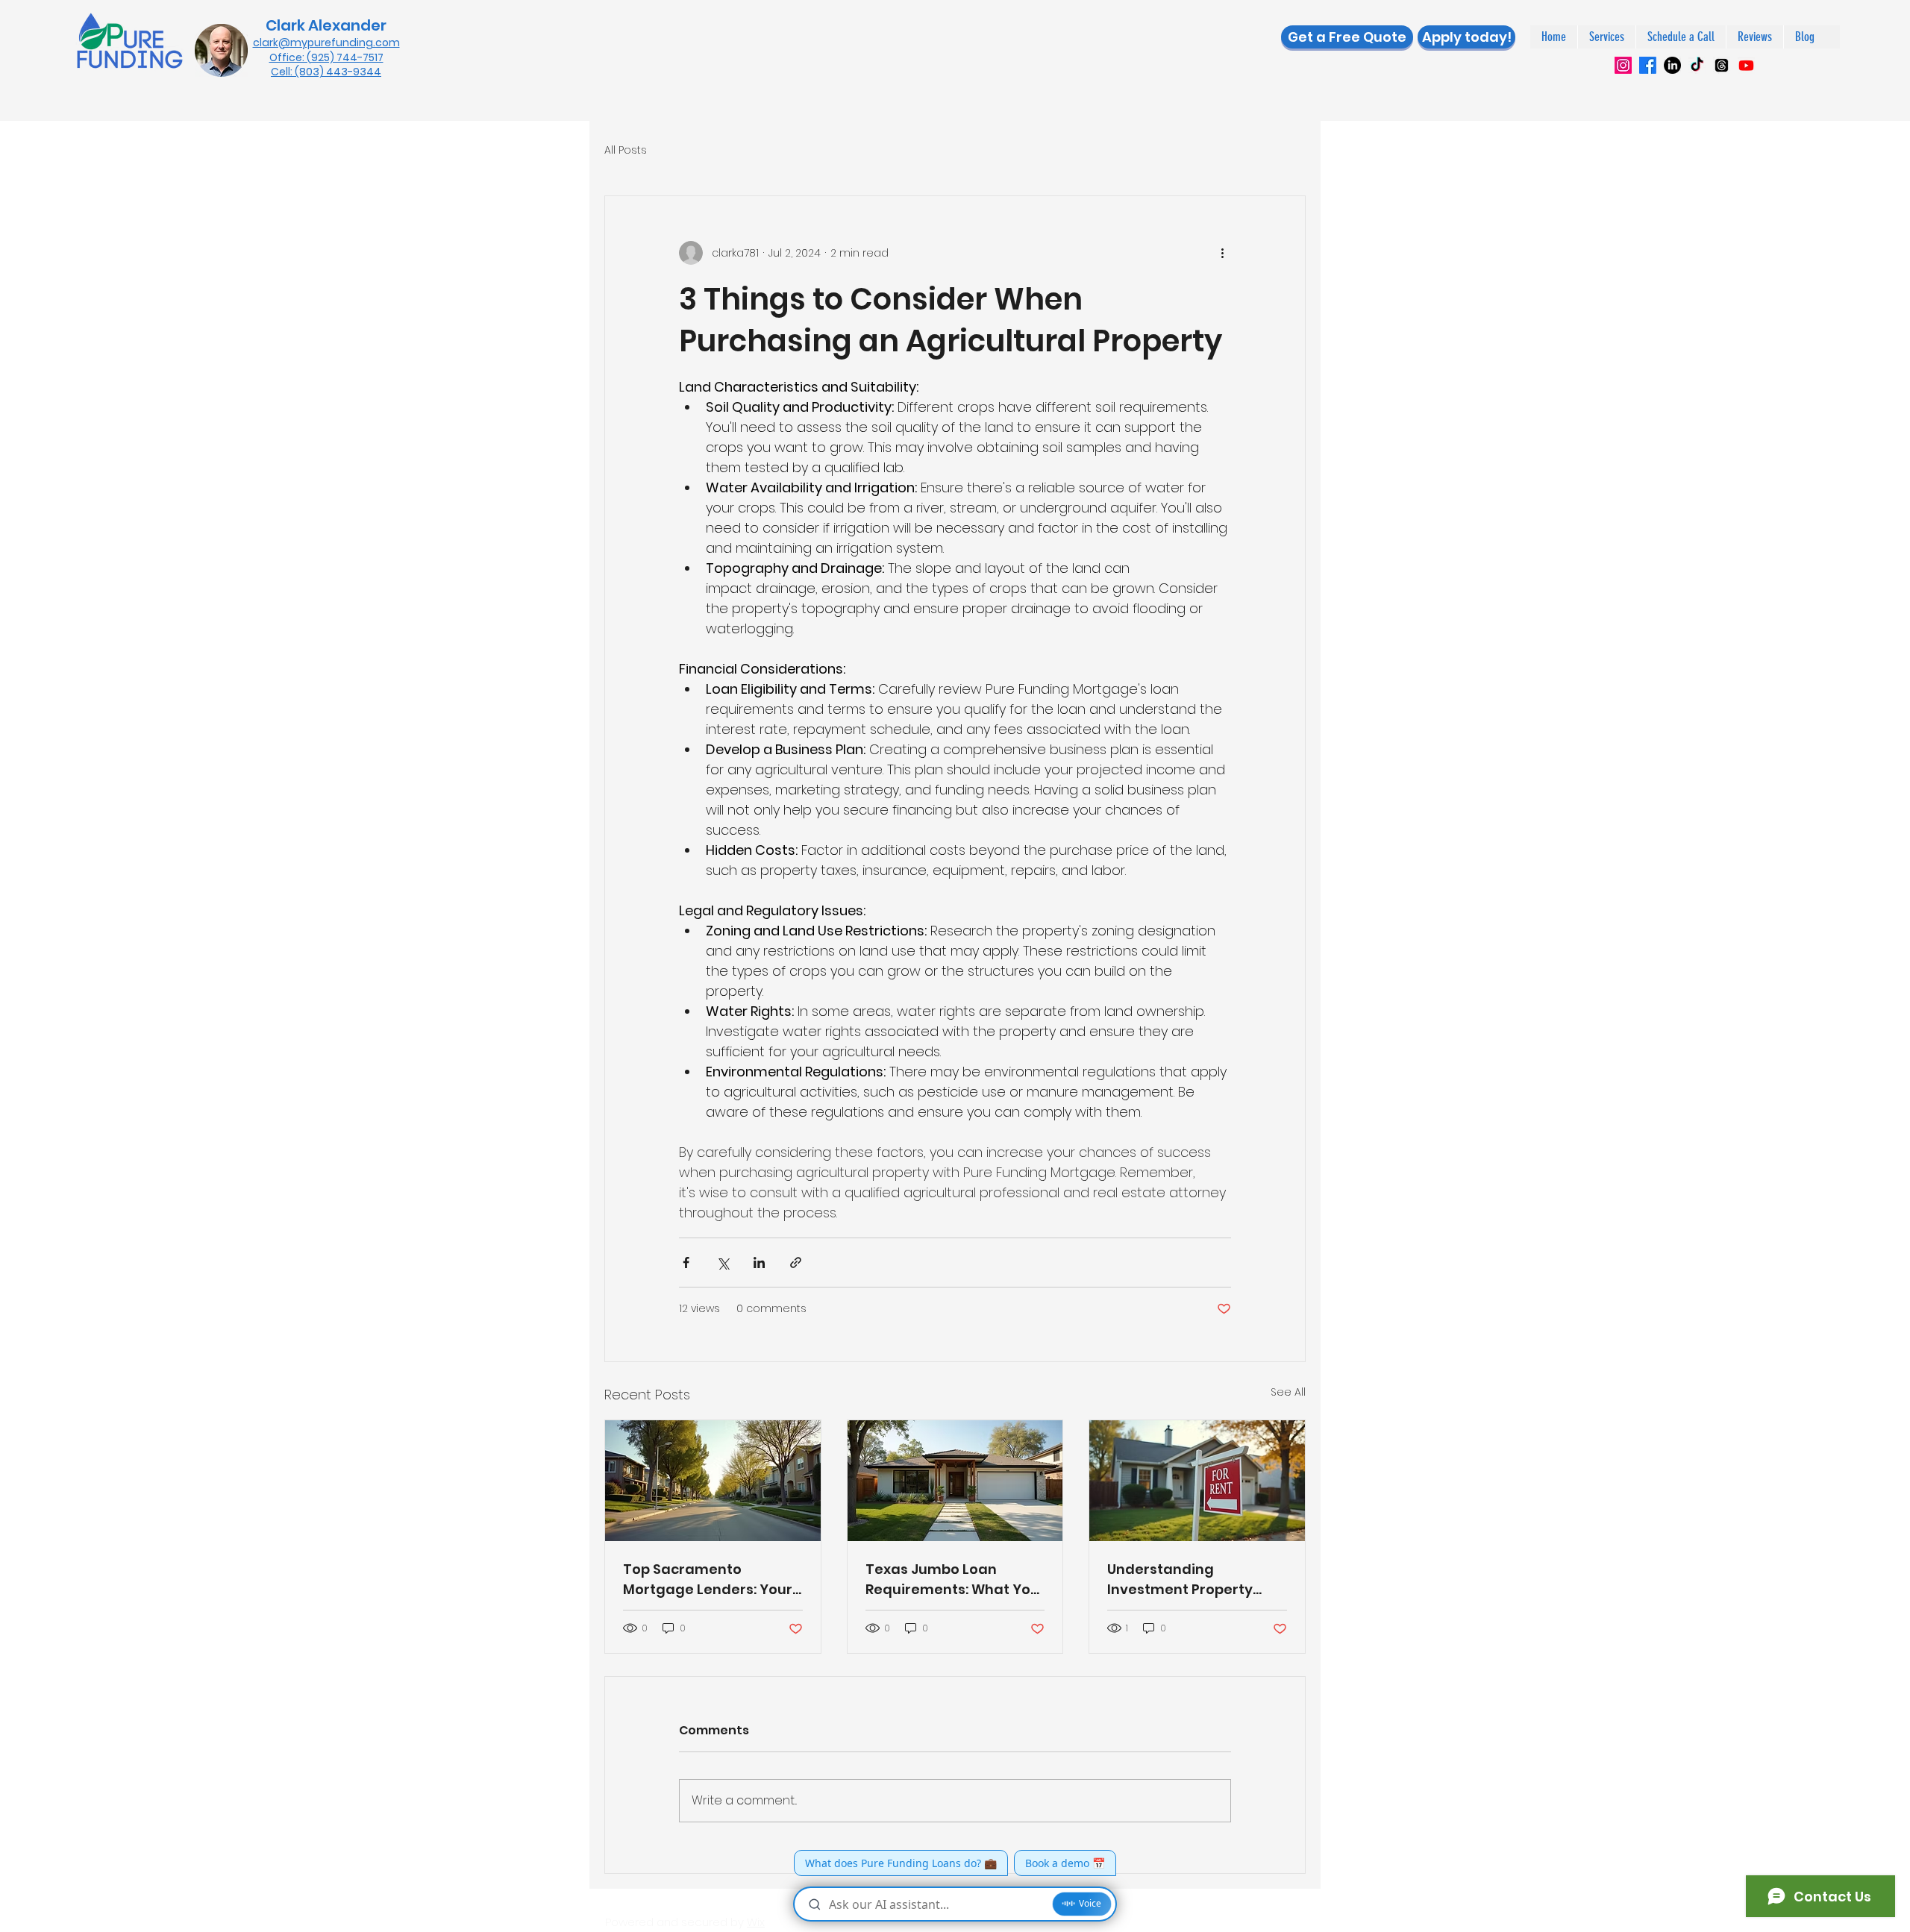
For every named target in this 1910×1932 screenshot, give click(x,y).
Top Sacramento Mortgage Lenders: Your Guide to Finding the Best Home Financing (711, 1580)
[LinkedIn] (1672, 65)
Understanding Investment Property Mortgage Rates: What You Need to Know (1186, 1580)
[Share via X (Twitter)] (723, 1263)
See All (1288, 1392)
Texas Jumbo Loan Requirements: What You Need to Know (952, 1580)
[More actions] (1222, 253)
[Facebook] (1648, 65)
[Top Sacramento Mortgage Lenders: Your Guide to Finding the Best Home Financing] (713, 1481)
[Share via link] (796, 1263)
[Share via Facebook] (686, 1263)
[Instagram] (1623, 65)
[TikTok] (1697, 65)
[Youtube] (1746, 65)
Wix (756, 1922)
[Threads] (1722, 65)
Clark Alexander (326, 25)
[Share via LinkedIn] (759, 1263)
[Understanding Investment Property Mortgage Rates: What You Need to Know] (1197, 1481)
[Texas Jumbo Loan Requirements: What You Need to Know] (955, 1481)
